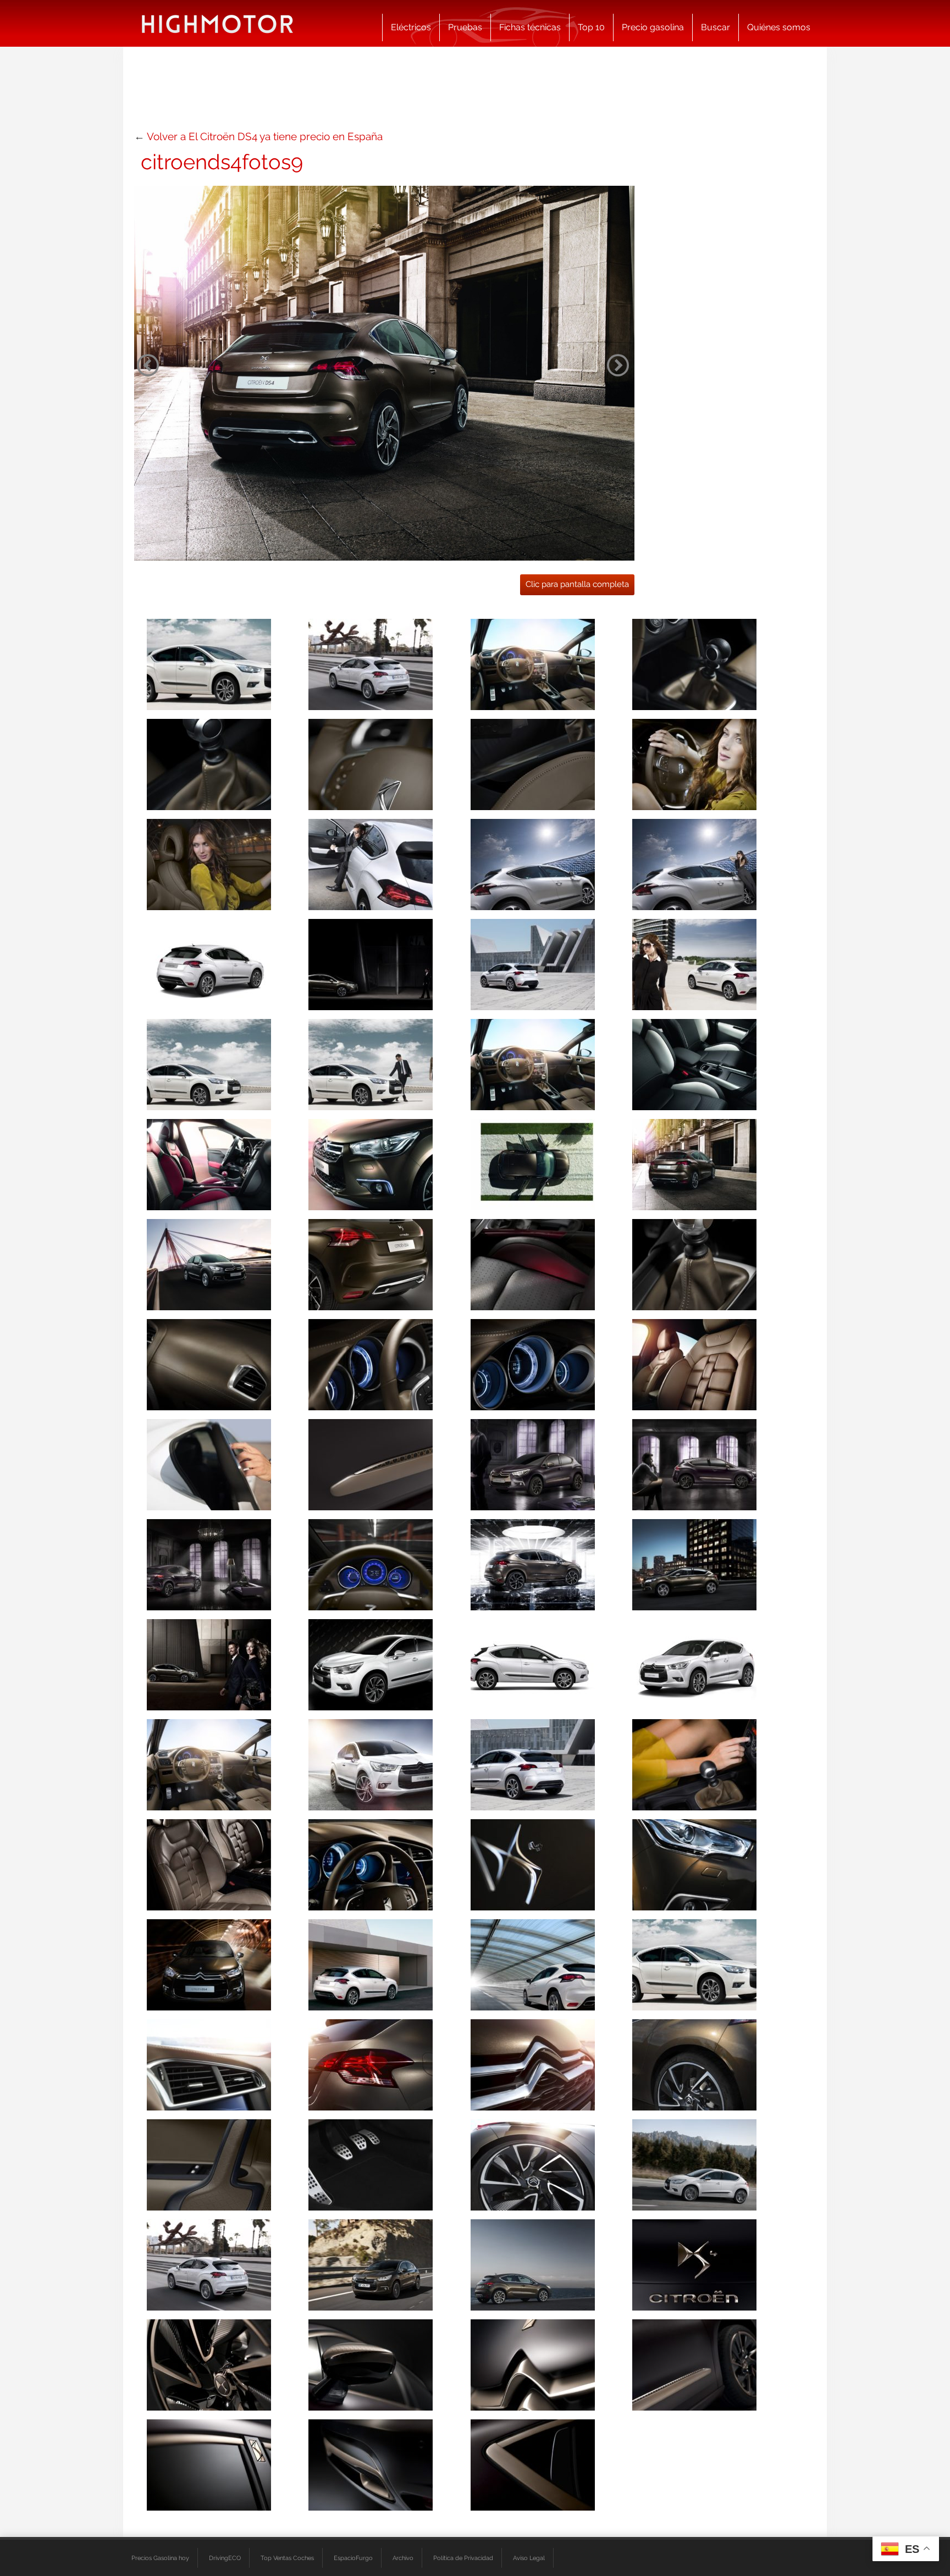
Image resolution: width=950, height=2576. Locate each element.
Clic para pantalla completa (577, 584)
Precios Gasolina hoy (160, 2558)
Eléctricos (411, 27)
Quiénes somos (779, 27)
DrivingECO (225, 2558)
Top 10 (591, 27)
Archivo (403, 2558)
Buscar (716, 27)
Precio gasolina (653, 27)
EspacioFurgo (353, 2558)
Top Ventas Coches (287, 2558)
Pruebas (465, 27)
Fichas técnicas (530, 27)
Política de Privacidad (463, 2558)
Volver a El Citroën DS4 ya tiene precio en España (265, 136)
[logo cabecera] (217, 23)
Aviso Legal (529, 2558)
